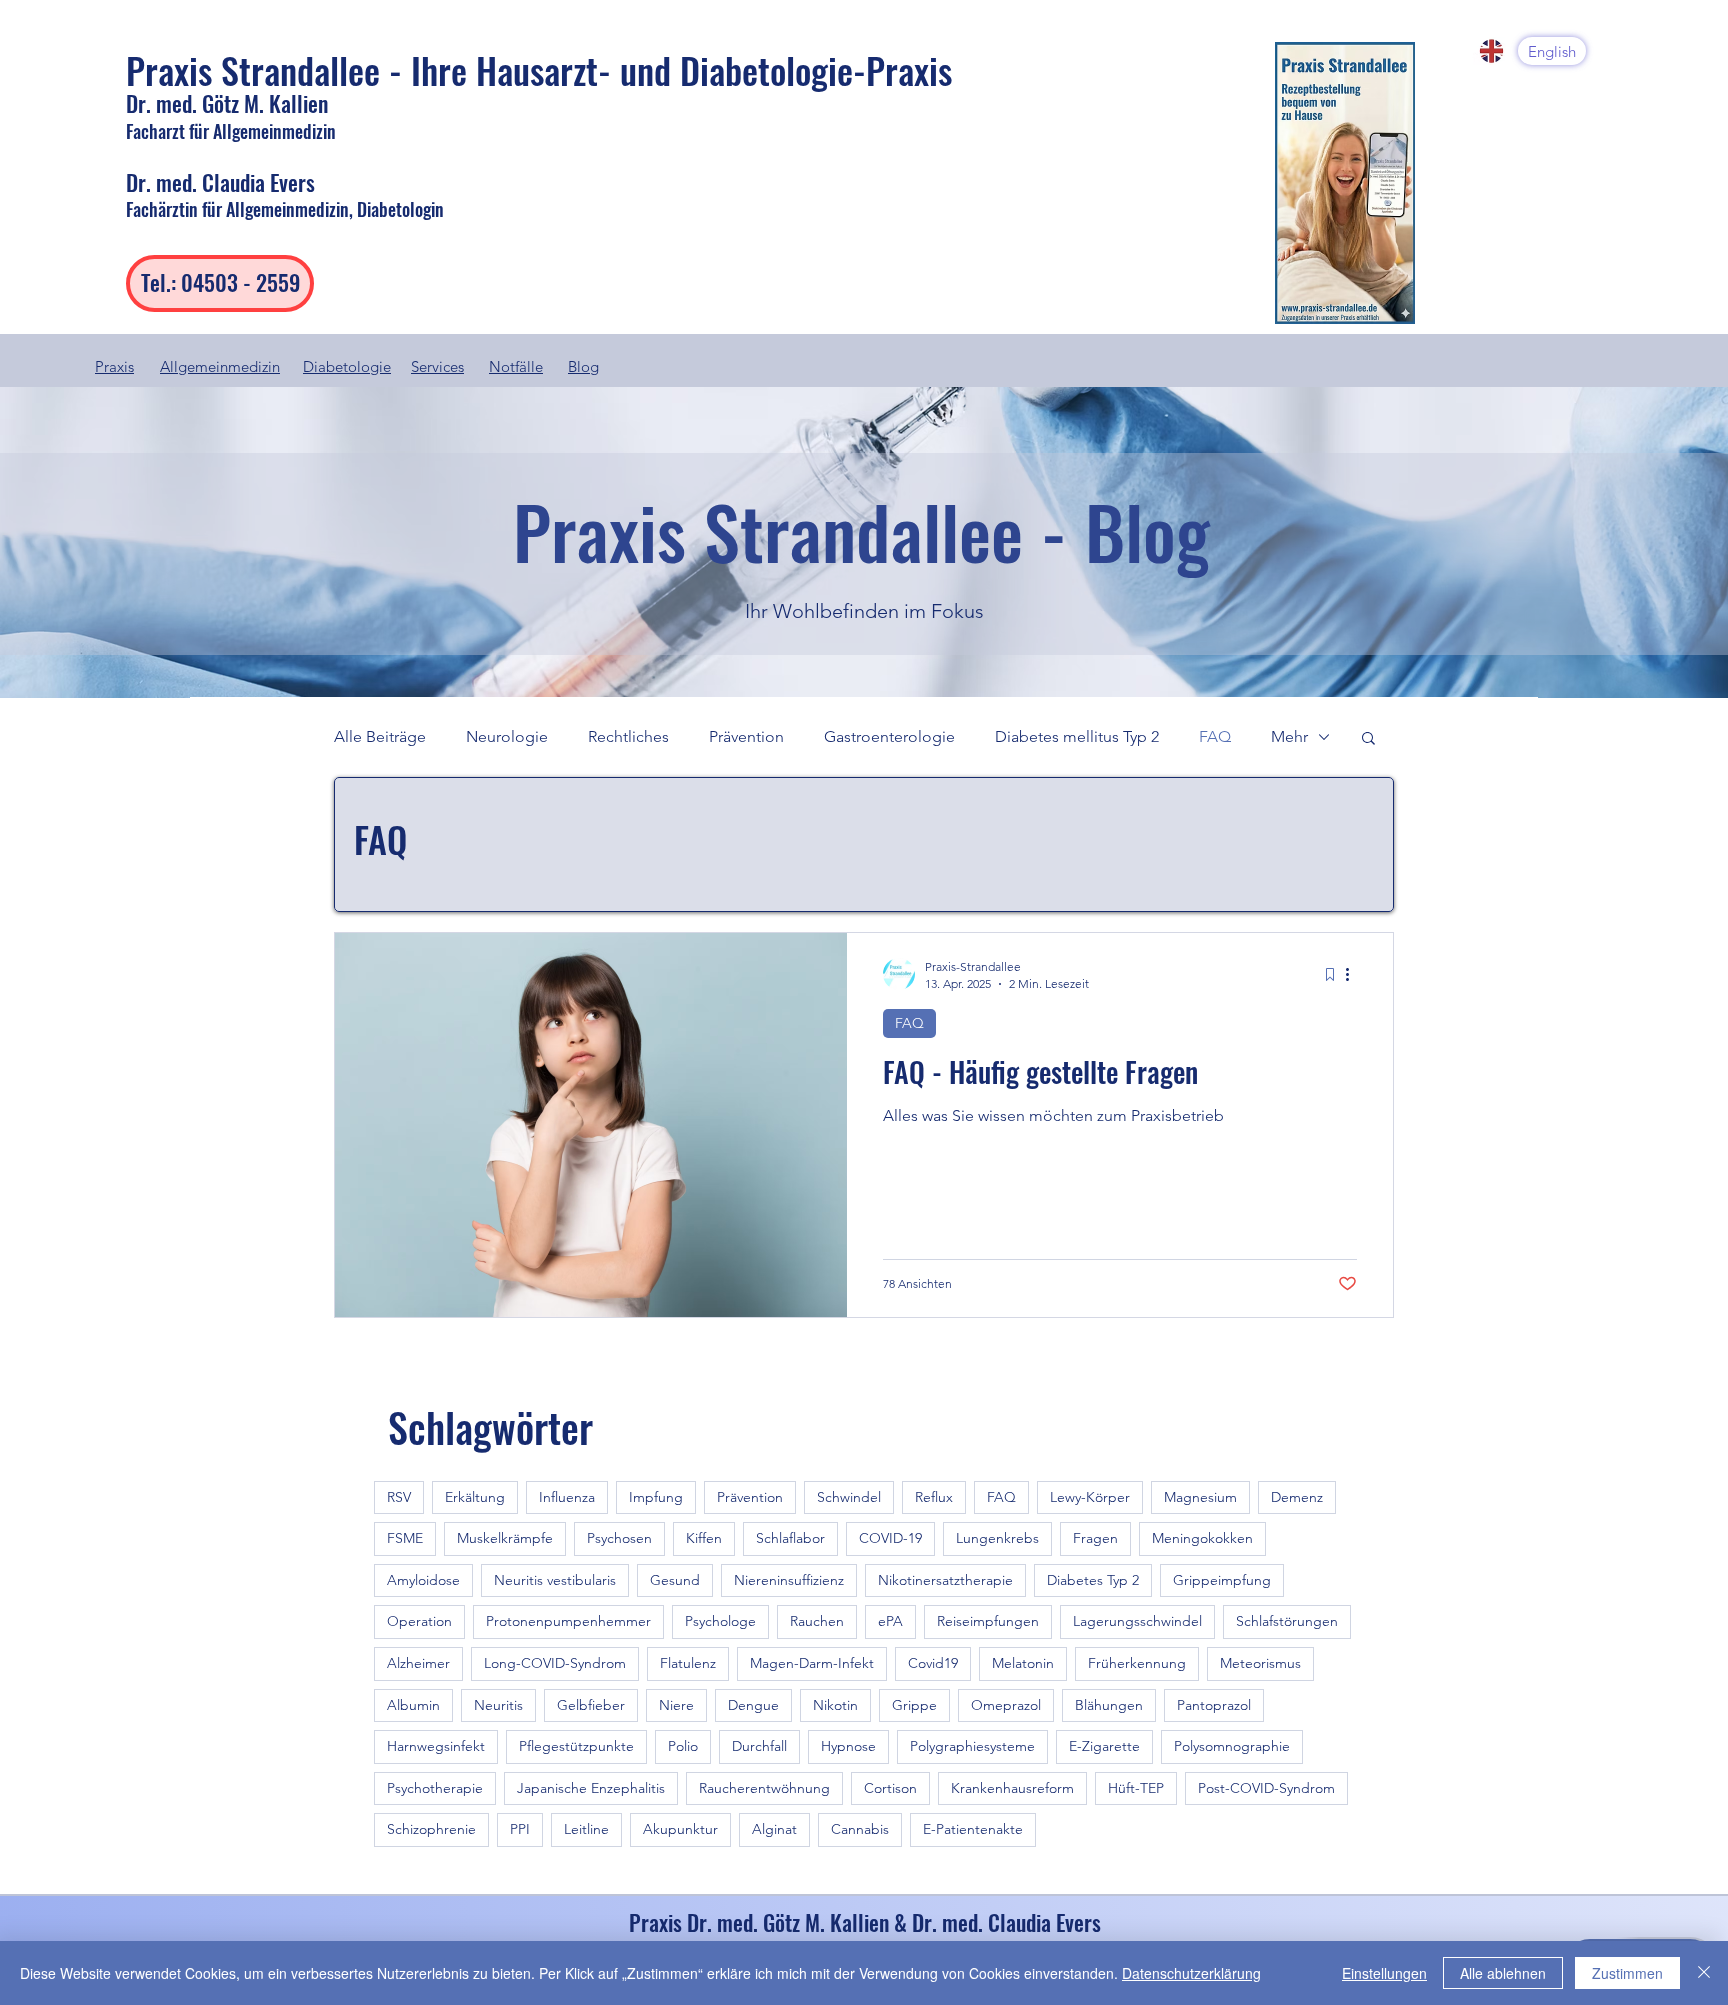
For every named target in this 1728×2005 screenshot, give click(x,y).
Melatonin (1023, 1663)
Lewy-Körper (1090, 1497)
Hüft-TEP (1136, 1788)
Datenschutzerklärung (1191, 1973)
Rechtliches (628, 736)
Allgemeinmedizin (220, 366)
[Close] (1704, 1973)
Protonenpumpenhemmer (568, 1621)
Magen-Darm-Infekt (812, 1663)
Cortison (890, 1788)
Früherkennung (1137, 1663)
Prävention (746, 736)
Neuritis (498, 1705)
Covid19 (933, 1663)
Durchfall (759, 1746)
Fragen (1095, 1538)
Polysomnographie (1232, 1746)
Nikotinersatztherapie (945, 1580)
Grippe (914, 1705)
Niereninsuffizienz (789, 1580)
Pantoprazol (1214, 1705)
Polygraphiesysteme (972, 1746)
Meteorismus (1260, 1663)
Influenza (567, 1497)
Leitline (586, 1829)
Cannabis (860, 1829)
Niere (676, 1705)
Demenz (1297, 1497)
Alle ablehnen (1503, 1973)
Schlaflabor (790, 1538)
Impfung (656, 1497)
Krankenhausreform (1012, 1788)
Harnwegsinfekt (436, 1746)
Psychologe (720, 1621)
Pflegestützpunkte (576, 1746)
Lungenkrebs (997, 1538)
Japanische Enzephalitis (591, 1788)
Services (437, 366)
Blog (583, 366)
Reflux (934, 1497)
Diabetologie (347, 366)
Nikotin (835, 1705)
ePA (890, 1621)
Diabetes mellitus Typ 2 (1077, 736)
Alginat (774, 1829)
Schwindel (849, 1497)
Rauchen (817, 1621)
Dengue (753, 1705)
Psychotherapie (435, 1788)
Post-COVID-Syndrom (1266, 1788)
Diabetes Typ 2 (1093, 1580)
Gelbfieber (591, 1705)
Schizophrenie (431, 1829)
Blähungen (1109, 1705)
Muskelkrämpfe (505, 1538)
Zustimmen (1627, 1973)
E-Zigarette (1104, 1746)
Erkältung (475, 1497)
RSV (399, 1497)
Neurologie (507, 736)
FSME (405, 1538)
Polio (683, 1746)
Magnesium (1200, 1497)
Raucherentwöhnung (764, 1788)
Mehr (1289, 736)
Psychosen (619, 1538)
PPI (520, 1829)
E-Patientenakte (973, 1829)
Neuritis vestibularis (555, 1580)
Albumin (413, 1705)
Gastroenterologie (889, 736)
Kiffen (704, 1538)
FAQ (1215, 736)
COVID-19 (890, 1538)
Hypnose (848, 1746)
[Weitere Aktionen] (1354, 974)
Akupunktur (680, 1829)
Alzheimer (418, 1663)
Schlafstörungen (1287, 1621)
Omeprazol (1006, 1705)
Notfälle (516, 366)
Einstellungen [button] (1384, 1973)
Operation (419, 1621)
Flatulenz (688, 1663)
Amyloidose (423, 1580)
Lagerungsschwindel (1137, 1621)
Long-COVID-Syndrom (555, 1663)
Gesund (675, 1580)
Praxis (114, 366)
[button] (1368, 739)
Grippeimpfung (1222, 1580)
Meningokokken (1202, 1538)
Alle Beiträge (380, 736)
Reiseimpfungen (988, 1621)
